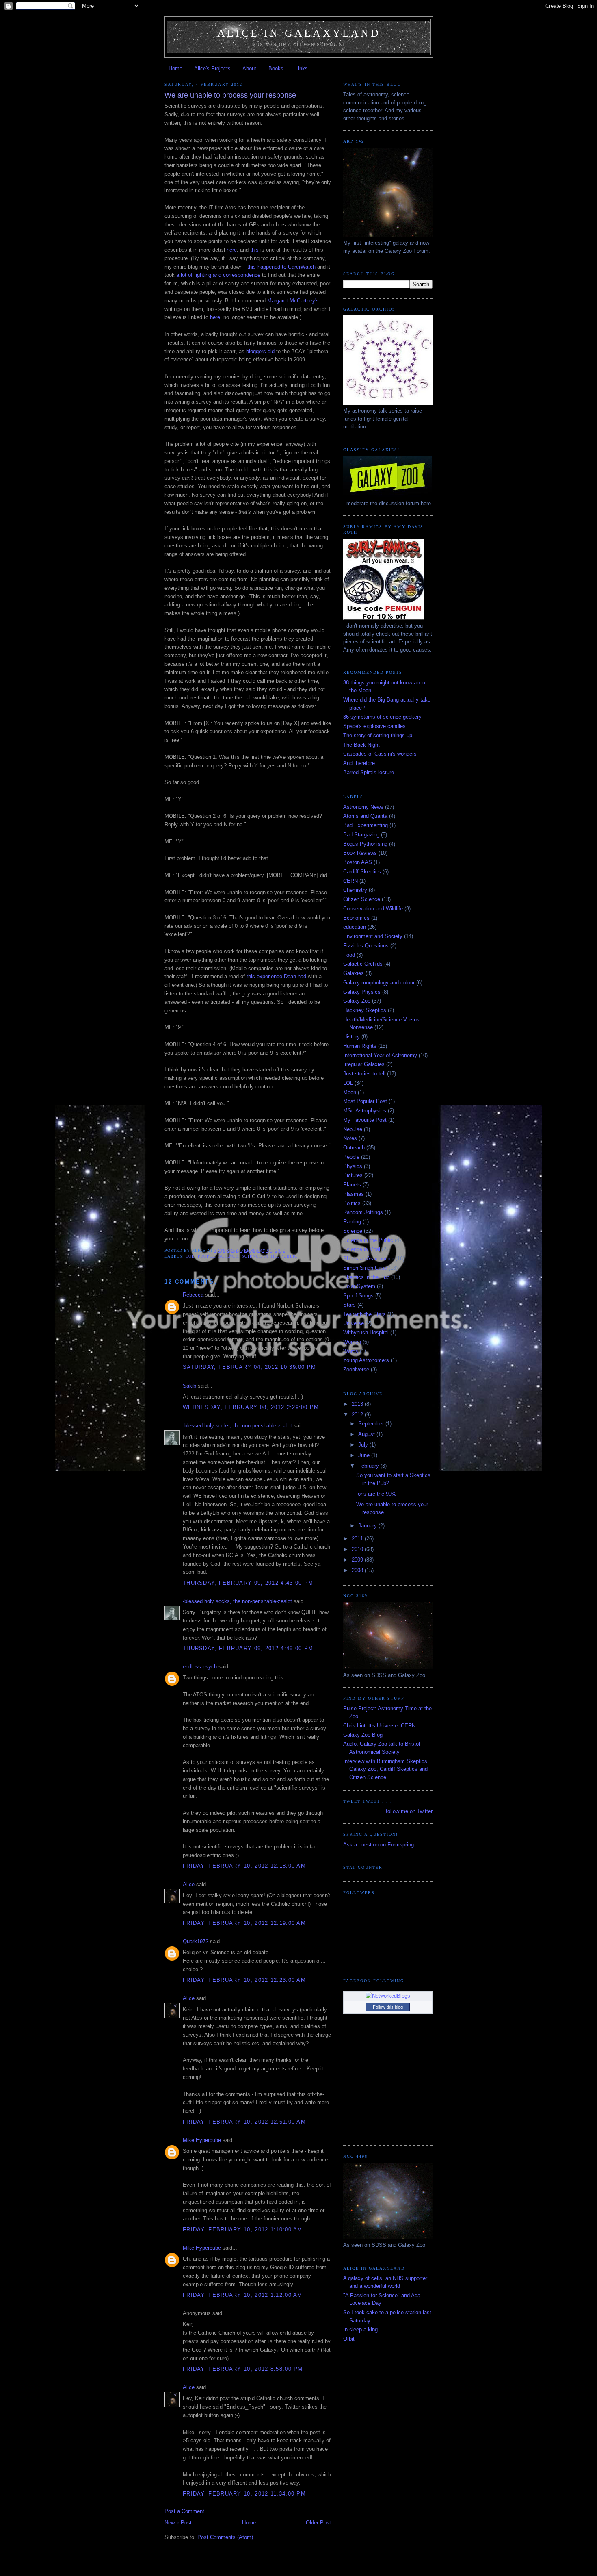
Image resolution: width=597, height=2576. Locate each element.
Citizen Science (362, 899)
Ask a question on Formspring (379, 1845)
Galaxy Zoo (357, 1001)
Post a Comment (184, 2511)
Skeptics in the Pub (366, 1277)
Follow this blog (388, 2007)
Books (276, 68)
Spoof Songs (358, 1296)
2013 (358, 1404)
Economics (356, 918)
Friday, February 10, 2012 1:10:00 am (243, 2230)
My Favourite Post (365, 1120)
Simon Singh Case (365, 1268)
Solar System (359, 1286)
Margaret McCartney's (293, 301)
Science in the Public (269, 1256)
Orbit (349, 2339)
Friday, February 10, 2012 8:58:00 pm (243, 2369)
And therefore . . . (364, 763)
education (355, 927)
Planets (352, 1185)
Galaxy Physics (362, 992)
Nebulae (353, 1129)
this (254, 250)
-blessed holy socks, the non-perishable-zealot (237, 1426)
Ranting (352, 1222)
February (369, 1466)
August (367, 1434)
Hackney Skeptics (365, 1010)
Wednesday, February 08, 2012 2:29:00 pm (251, 1407)
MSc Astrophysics (365, 1111)
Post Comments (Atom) (225, 2537)
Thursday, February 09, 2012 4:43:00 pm (248, 1583)
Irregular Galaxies (364, 1064)
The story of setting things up (378, 735)
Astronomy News (363, 807)
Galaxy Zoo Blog (363, 1735)
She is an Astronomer (369, 1259)
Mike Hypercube (202, 2140)
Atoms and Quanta (365, 816)
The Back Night (361, 745)
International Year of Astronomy (380, 1055)
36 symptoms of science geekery (382, 717)
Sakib (189, 1386)
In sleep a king (360, 2329)
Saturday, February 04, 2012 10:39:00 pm (250, 1367)
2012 (358, 1415)
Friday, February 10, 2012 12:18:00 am (244, 1866)
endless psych (200, 1667)
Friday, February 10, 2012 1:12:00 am (243, 2295)
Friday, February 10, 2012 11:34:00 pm (244, 2494)
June (365, 1455)
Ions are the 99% (376, 1494)
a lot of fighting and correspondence (218, 275)
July (364, 1445)
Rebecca (193, 1295)
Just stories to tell (364, 1074)
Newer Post (178, 2523)
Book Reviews (360, 853)
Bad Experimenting (366, 825)
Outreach (354, 1148)
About (249, 68)
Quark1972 (196, 1941)
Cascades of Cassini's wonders (380, 754)
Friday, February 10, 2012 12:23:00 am (244, 1980)
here (232, 250)
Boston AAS (358, 862)
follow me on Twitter (409, 1811)
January (368, 1526)
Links (302, 68)
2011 (358, 1539)
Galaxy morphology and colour (379, 983)
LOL (190, 1256)
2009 (358, 1560)
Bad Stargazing (361, 835)
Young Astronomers (366, 1360)
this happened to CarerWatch (281, 267)
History (351, 1037)
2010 (358, 1549)
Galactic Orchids (363, 964)
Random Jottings (363, 1212)
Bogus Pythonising (365, 844)
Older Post (318, 2523)
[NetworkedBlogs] (388, 1996)
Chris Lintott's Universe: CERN (379, 1726)
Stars (349, 1305)
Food (349, 955)
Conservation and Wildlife (373, 909)
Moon (350, 1092)
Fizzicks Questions (366, 946)
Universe (354, 1323)
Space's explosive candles (374, 726)
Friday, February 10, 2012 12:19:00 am (244, 1923)
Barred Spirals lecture (369, 772)
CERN (350, 881)
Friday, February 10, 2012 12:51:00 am (244, 2122)
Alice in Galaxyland (299, 33)
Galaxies (354, 973)
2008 (358, 1570)
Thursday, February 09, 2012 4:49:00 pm (248, 1648)
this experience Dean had (276, 976)
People (207, 1256)
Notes (350, 1138)
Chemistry (355, 890)
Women (352, 1342)
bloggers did (260, 351)
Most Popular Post (365, 1101)
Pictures (353, 1175)
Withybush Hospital (366, 1333)
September (372, 1424)
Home (175, 68)
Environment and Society (373, 936)
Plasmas (354, 1194)
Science (228, 1256)
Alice (189, 1884)
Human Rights (360, 1046)
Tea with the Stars (364, 1314)
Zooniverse (356, 1369)
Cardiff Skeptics (362, 872)
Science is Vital (362, 1249)
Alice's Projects (212, 68)
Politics (352, 1203)
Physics (353, 1166)
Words (351, 1351)
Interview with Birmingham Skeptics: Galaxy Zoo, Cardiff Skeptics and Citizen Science (386, 1769)
